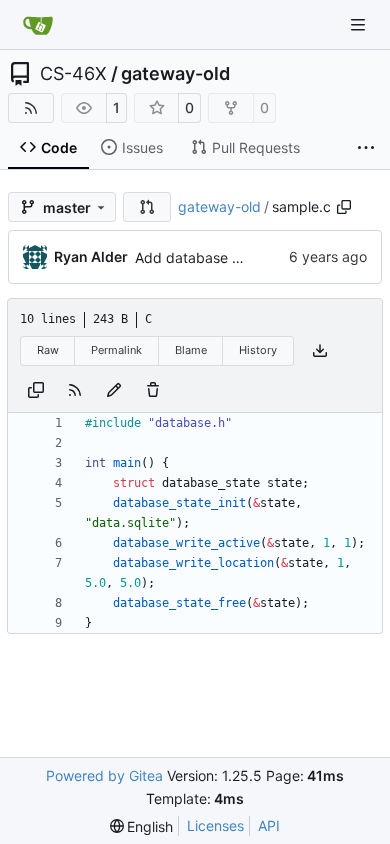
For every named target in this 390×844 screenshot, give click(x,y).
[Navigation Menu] (360, 24)
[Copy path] (344, 207)
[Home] (38, 25)
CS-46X (73, 74)
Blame (191, 350)
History (258, 350)
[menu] (142, 826)
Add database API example (224, 257)
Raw (48, 350)
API (269, 825)
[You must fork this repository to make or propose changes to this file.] (114, 390)
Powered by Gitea (104, 775)
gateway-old (175, 74)
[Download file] (320, 351)
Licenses (215, 825)
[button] (147, 207)
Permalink (116, 350)
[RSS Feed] (31, 108)
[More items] (366, 148)
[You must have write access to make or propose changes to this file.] (153, 390)
